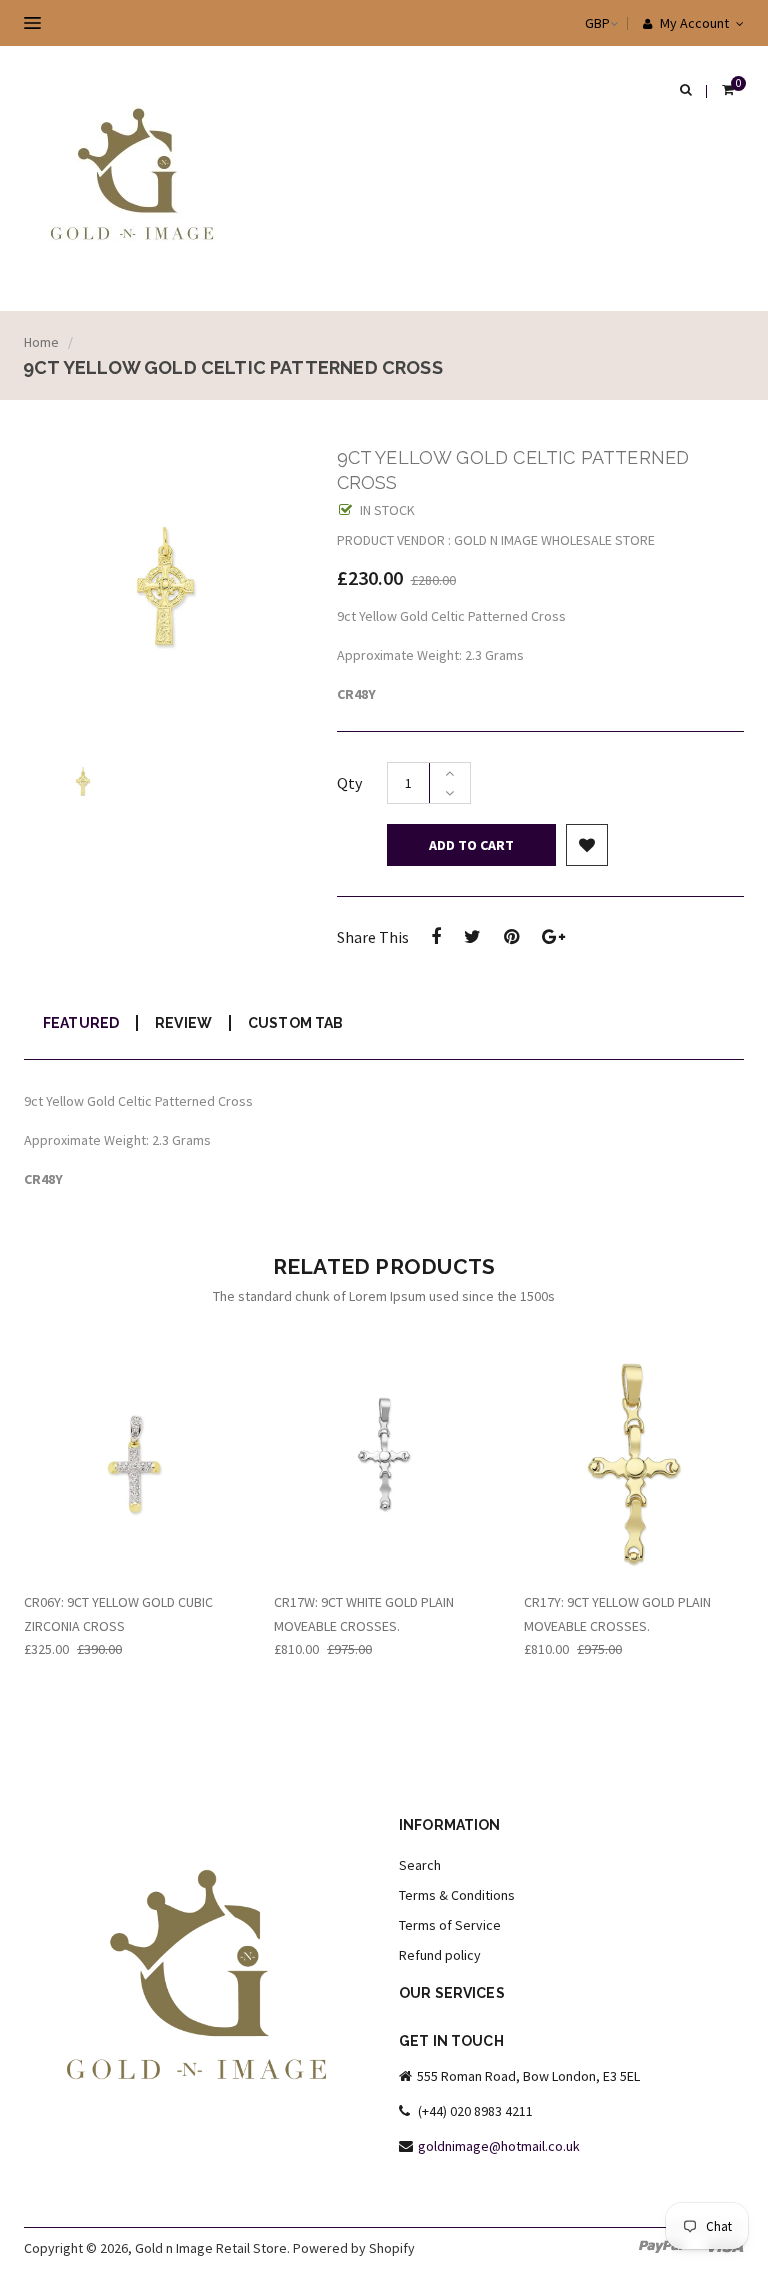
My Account (693, 23)
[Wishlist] (587, 845)
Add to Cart (471, 845)
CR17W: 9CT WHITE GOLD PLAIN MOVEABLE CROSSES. (364, 1614)
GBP (577, 23)
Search (420, 1865)
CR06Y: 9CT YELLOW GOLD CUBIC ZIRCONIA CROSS (118, 1614)
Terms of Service (450, 1925)
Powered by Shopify (354, 2248)
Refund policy (440, 1955)
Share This (373, 937)
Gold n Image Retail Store (211, 2248)
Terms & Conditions (457, 1895)
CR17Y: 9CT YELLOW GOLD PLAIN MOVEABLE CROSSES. (617, 1614)
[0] (728, 91)
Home (41, 342)
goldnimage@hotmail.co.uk (499, 2146)
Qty (349, 783)
